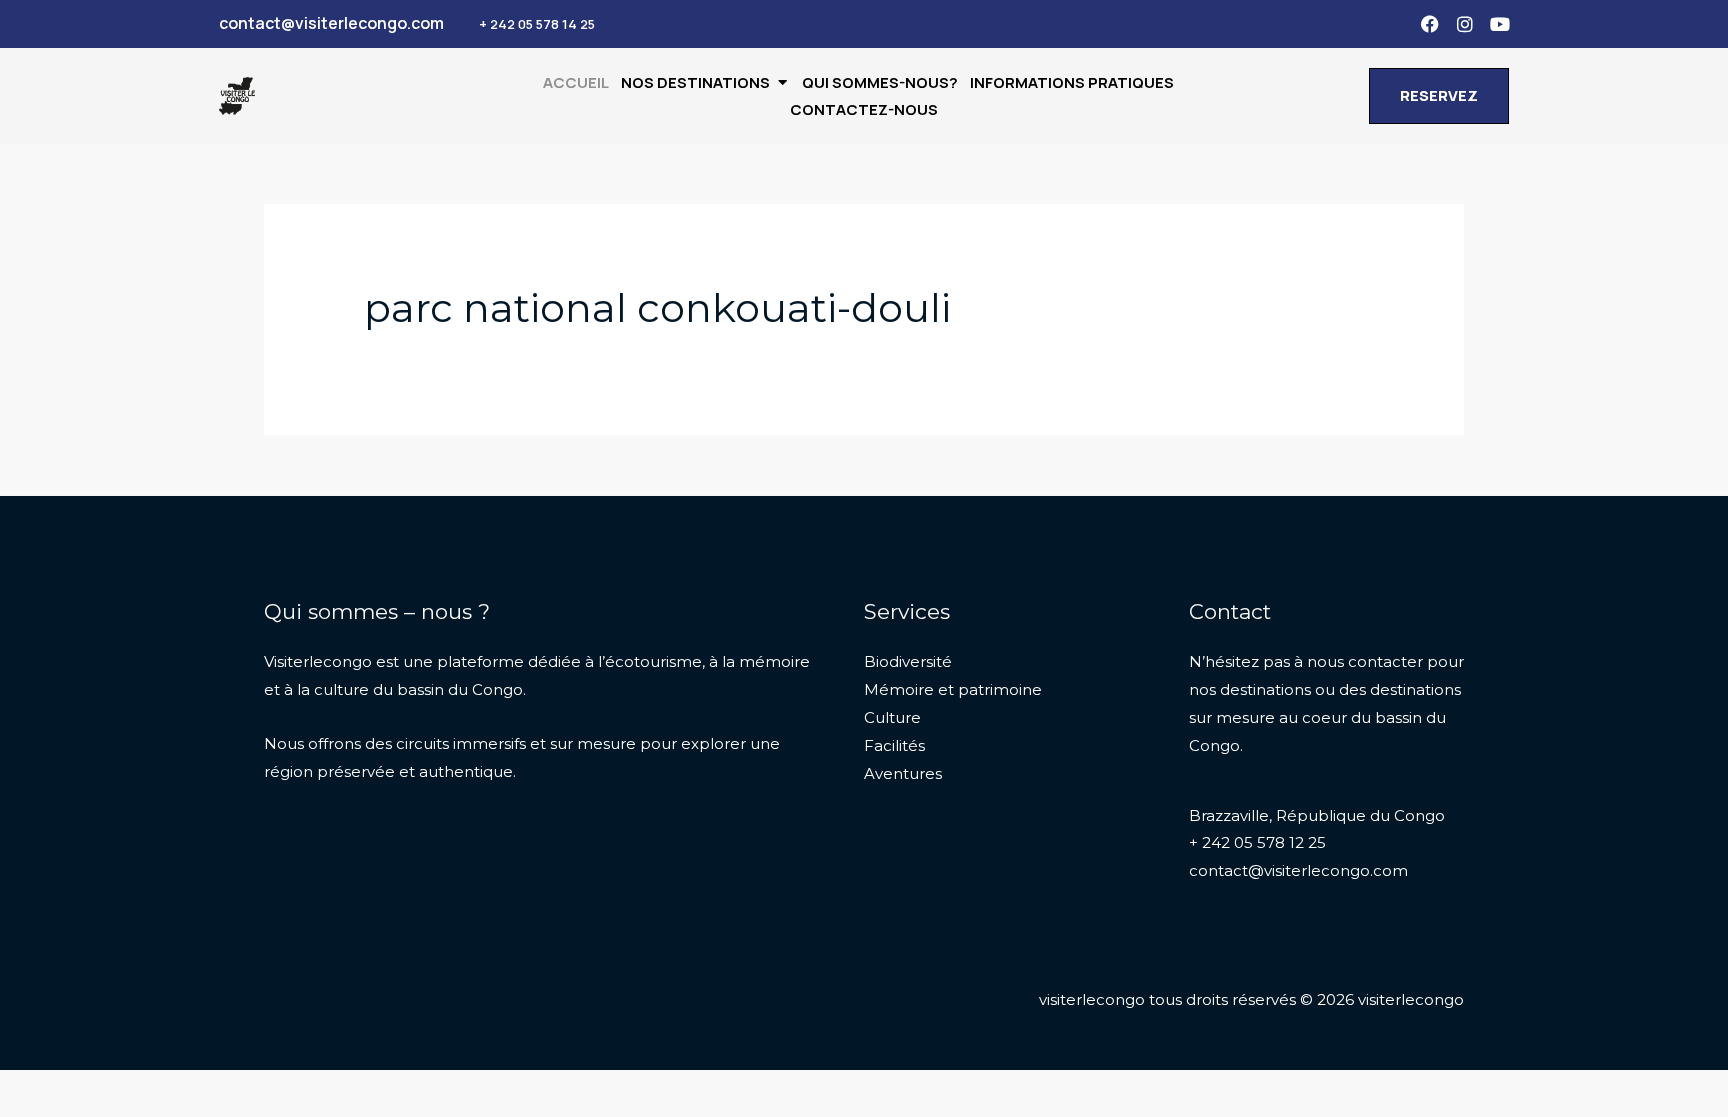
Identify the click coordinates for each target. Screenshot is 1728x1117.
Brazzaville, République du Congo (1317, 815)
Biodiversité (908, 661)
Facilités (894, 745)
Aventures (903, 773)
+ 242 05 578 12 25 (1257, 842)
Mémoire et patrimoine (953, 689)
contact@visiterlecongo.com (1298, 870)
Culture (892, 717)
